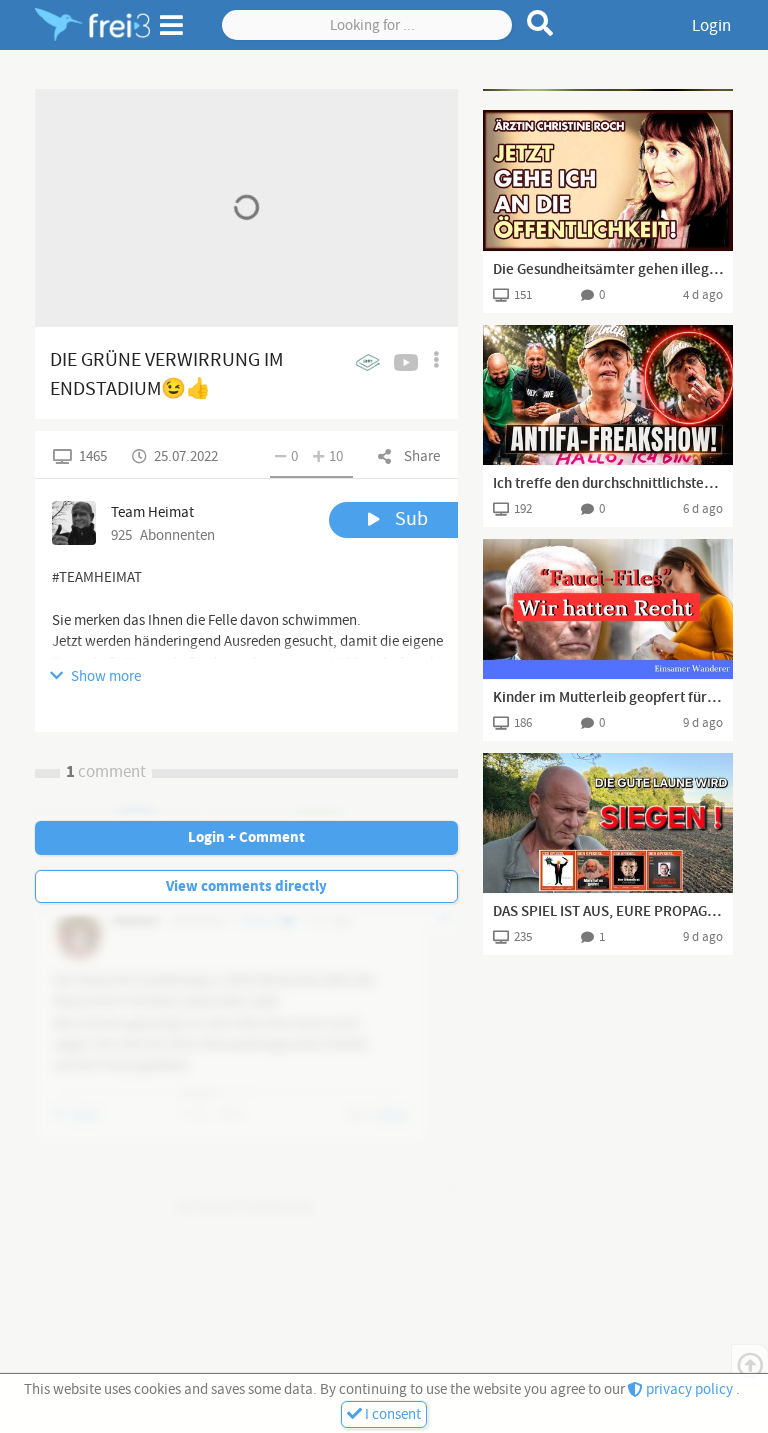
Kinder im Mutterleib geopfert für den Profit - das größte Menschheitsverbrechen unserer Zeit (608, 698)
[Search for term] (540, 23)
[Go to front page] (92, 25)
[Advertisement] (608, 90)
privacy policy (689, 1389)
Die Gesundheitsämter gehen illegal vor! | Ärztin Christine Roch (608, 270)
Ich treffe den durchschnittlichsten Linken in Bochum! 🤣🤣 (608, 484)
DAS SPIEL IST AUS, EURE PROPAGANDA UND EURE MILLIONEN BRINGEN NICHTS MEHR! (608, 912)
